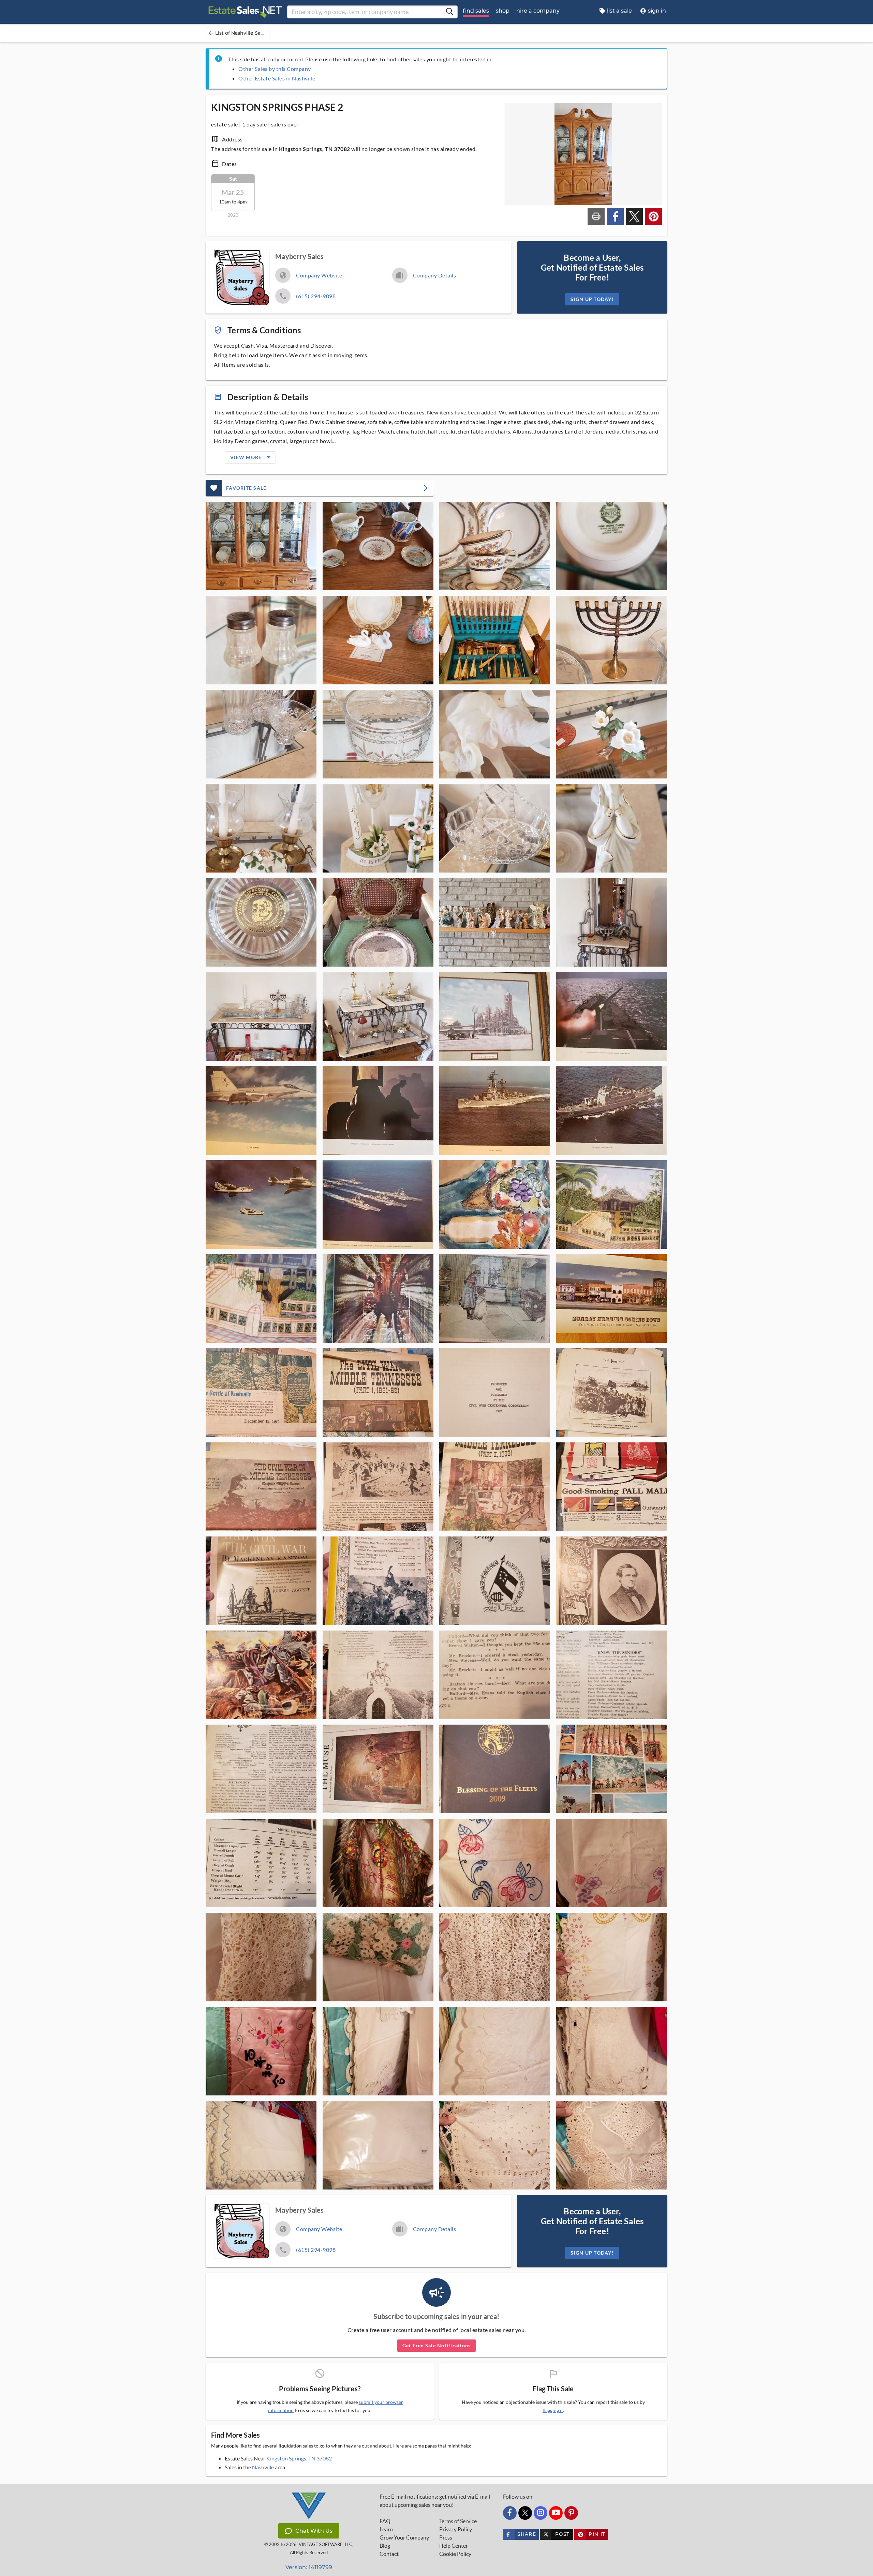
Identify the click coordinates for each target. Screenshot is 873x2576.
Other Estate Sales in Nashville (277, 78)
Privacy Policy (456, 2529)
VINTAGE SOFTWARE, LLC (325, 2544)
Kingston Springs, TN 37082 (299, 2458)
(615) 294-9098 (316, 296)
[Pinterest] (571, 2513)
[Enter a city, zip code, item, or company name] (449, 12)
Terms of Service (458, 2521)
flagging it (553, 2410)
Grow (404, 2537)
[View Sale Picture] (261, 546)
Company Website (319, 275)
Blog (385, 2546)
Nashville (263, 2467)
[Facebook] (510, 2513)
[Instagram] (541, 2513)
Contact (389, 2554)
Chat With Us (314, 2531)
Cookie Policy (455, 2554)
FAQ (385, 2521)
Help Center (454, 2546)
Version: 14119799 (309, 2567)
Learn (386, 2529)
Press (446, 2537)
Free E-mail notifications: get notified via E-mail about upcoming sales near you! (435, 2501)
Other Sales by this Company (275, 69)
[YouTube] (556, 2513)
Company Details (435, 275)
